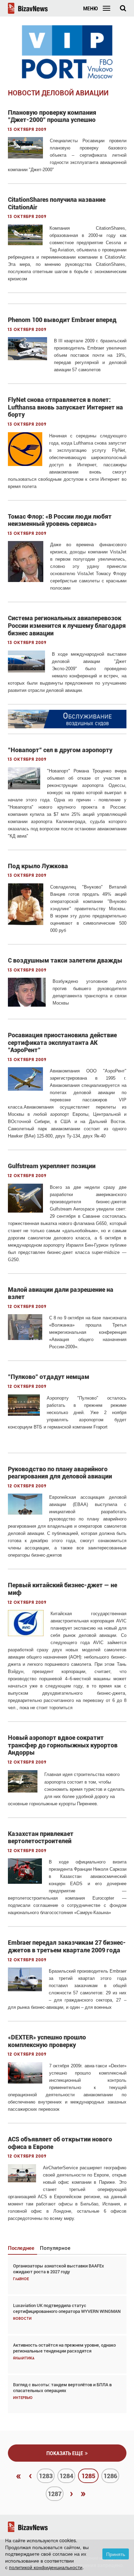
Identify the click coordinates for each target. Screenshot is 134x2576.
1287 (55, 2494)
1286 (110, 2476)
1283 (46, 2476)
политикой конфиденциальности (46, 2567)
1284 (66, 2476)
